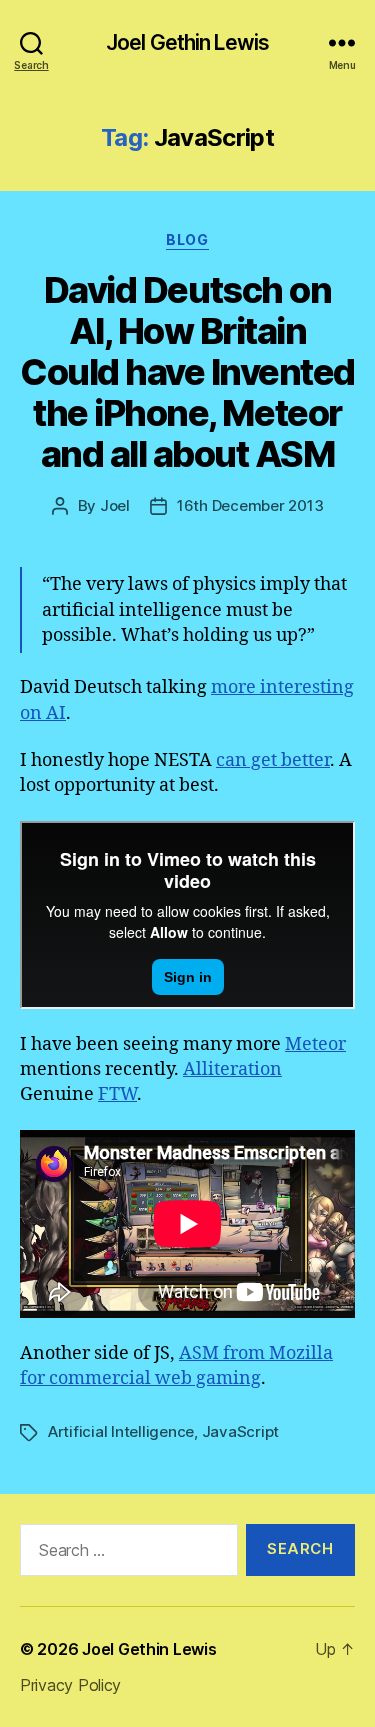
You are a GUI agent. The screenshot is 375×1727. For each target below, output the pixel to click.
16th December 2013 (250, 505)
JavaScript (240, 1431)
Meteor (315, 1044)
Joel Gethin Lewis (187, 42)
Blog (187, 239)
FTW (117, 1094)
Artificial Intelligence (121, 1431)
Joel (115, 505)
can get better (273, 760)
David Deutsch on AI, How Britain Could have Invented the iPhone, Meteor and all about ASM (187, 372)
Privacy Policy (70, 1685)
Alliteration (232, 1069)
